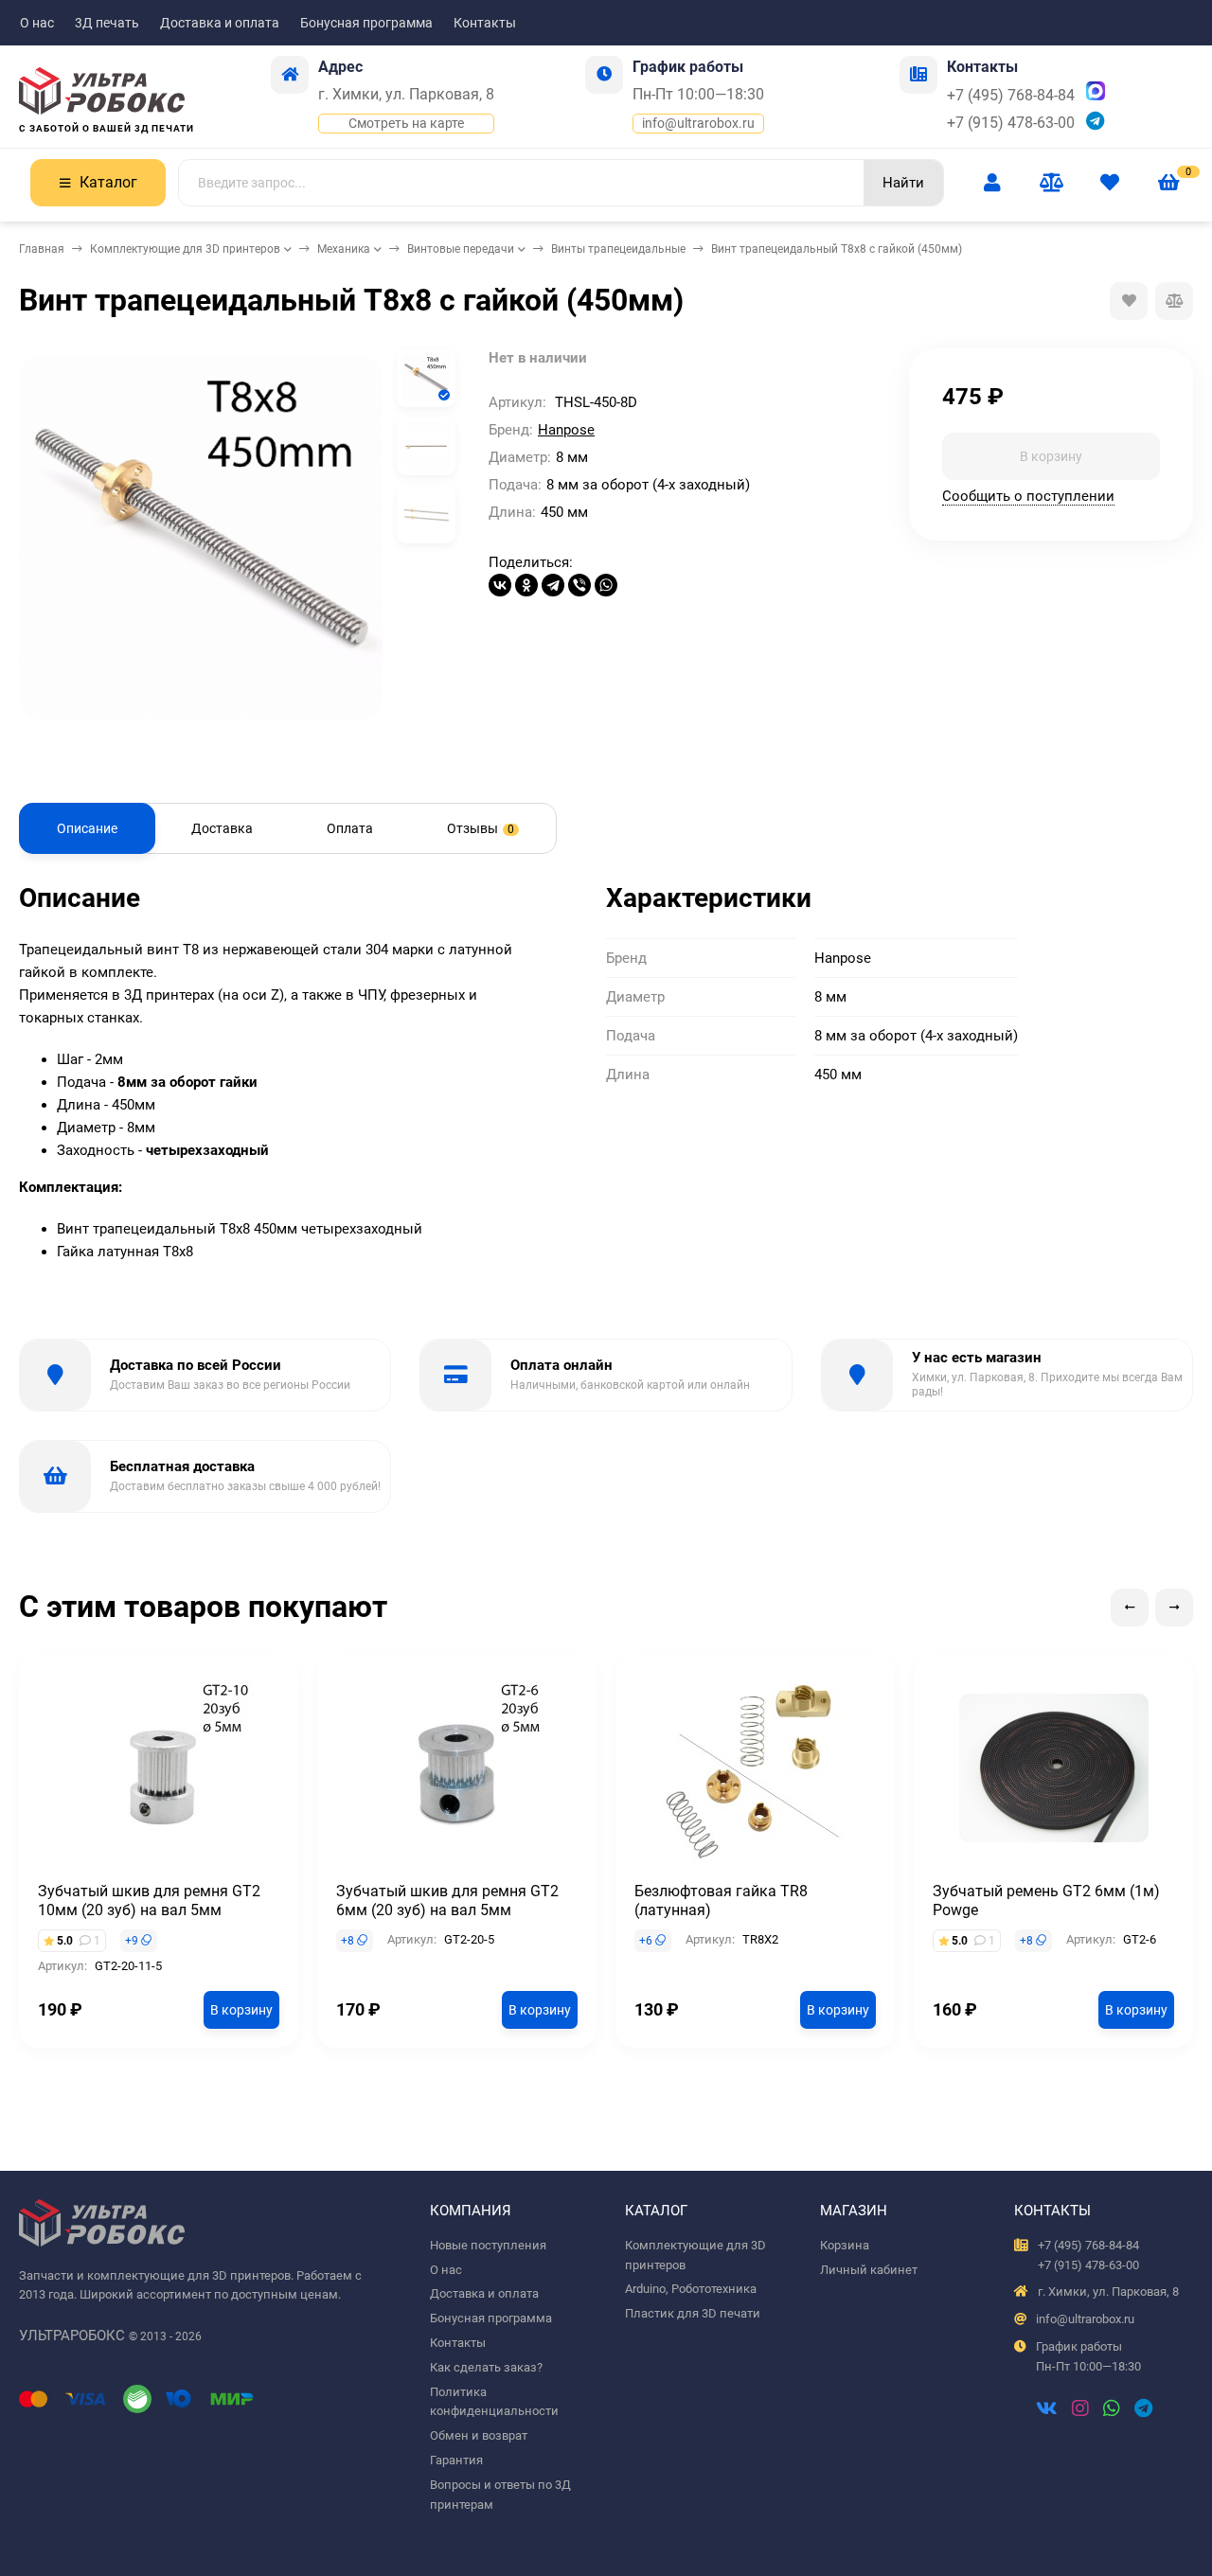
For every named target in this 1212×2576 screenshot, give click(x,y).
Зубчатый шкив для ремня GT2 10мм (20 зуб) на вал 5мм (149, 1901)
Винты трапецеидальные (618, 249)
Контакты (485, 23)
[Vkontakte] (1047, 2410)
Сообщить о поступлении (1028, 495)
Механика (344, 249)
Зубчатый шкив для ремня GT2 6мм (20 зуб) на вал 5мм (447, 1901)
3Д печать (107, 23)
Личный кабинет (869, 2270)
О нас (37, 23)
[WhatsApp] (606, 585)
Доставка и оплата (220, 23)
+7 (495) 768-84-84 (1011, 95)
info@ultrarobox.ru (698, 123)
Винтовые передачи (461, 249)
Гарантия (456, 2460)
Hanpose (566, 430)
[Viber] (579, 585)
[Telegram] (553, 585)
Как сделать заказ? (486, 2367)
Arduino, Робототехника (691, 2289)
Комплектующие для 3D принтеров (185, 249)
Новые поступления (488, 2245)
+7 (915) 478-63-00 (1011, 123)
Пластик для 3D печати (693, 2313)
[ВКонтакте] (500, 585)
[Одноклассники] (526, 585)
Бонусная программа (366, 23)
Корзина (845, 2245)
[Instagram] (1080, 2410)
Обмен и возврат (479, 2435)
